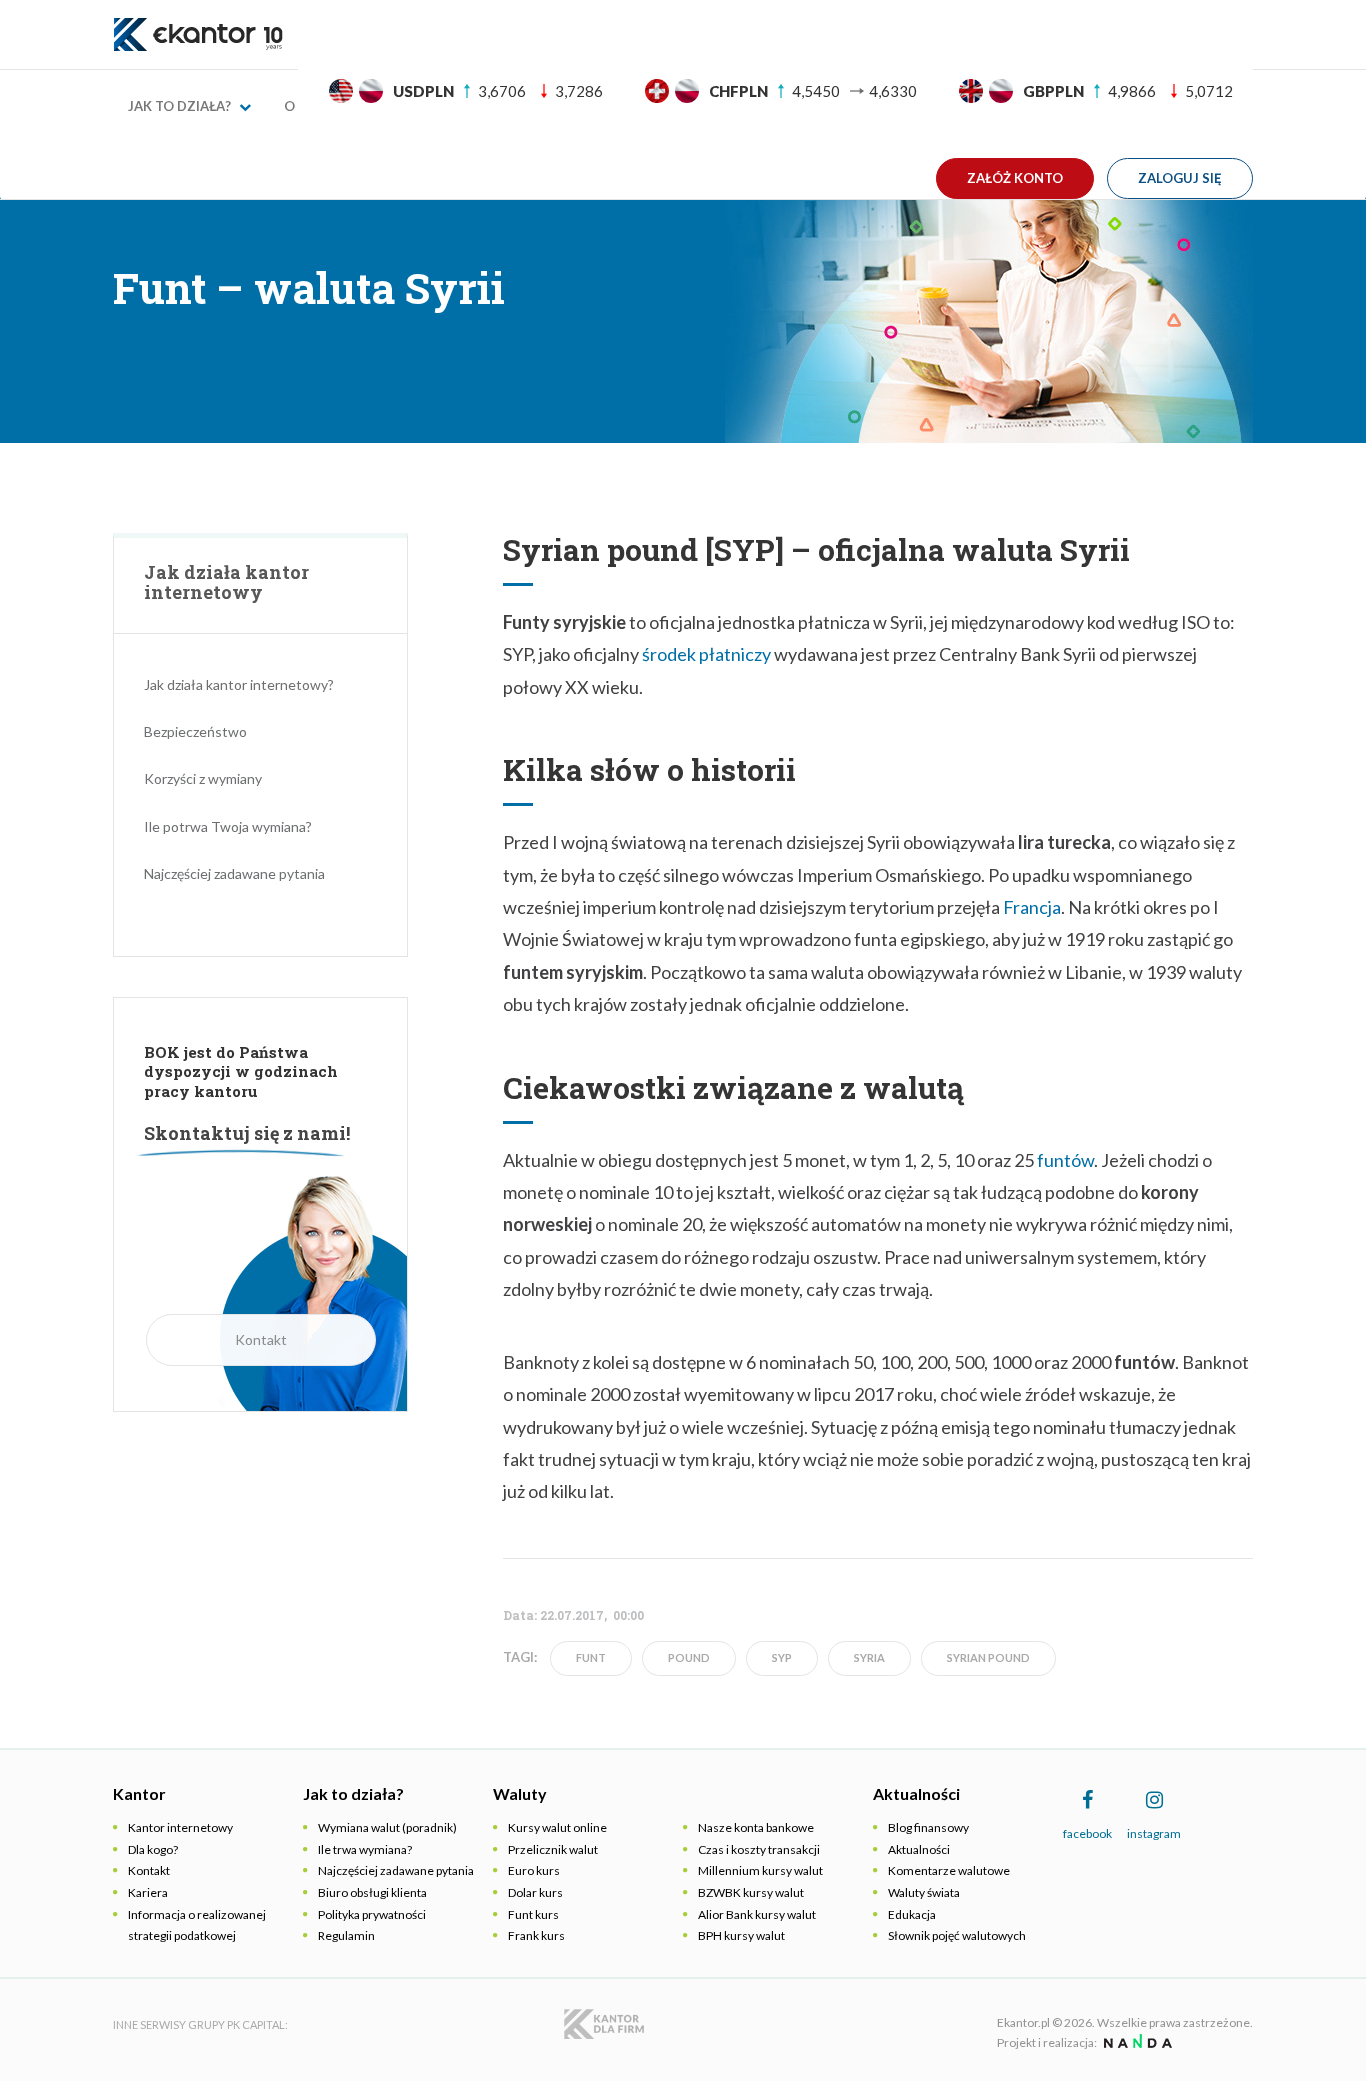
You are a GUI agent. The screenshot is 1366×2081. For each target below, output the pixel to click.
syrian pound (988, 1657)
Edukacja (912, 1914)
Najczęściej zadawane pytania (234, 873)
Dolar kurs (535, 1892)
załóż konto (1015, 178)
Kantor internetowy (180, 1827)
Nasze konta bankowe (756, 1827)
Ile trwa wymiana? (365, 1849)
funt (591, 1657)
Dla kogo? (153, 1849)
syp (782, 1657)
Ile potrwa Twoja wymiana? (228, 826)
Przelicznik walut (553, 1849)
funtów (1065, 1160)
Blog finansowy (928, 1827)
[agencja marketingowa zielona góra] (1135, 2042)
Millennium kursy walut (760, 1870)
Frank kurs (536, 1935)
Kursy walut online (557, 1827)
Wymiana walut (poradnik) (387, 1827)
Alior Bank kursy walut (757, 1914)
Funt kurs (533, 1914)
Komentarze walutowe (949, 1870)
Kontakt (261, 1339)
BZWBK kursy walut (751, 1892)
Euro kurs (534, 1870)
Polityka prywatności (372, 1914)
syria (869, 1657)
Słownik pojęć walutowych (957, 1935)
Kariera (148, 1892)
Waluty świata (924, 1892)
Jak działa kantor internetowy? (239, 684)
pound (689, 1657)
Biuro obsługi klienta (372, 1892)
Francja (1032, 907)
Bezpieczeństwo (195, 731)
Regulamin (346, 1935)
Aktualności (919, 1849)
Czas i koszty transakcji (759, 1849)
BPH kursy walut (741, 1935)
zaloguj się (1180, 178)
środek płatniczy (706, 654)
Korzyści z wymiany (203, 778)
